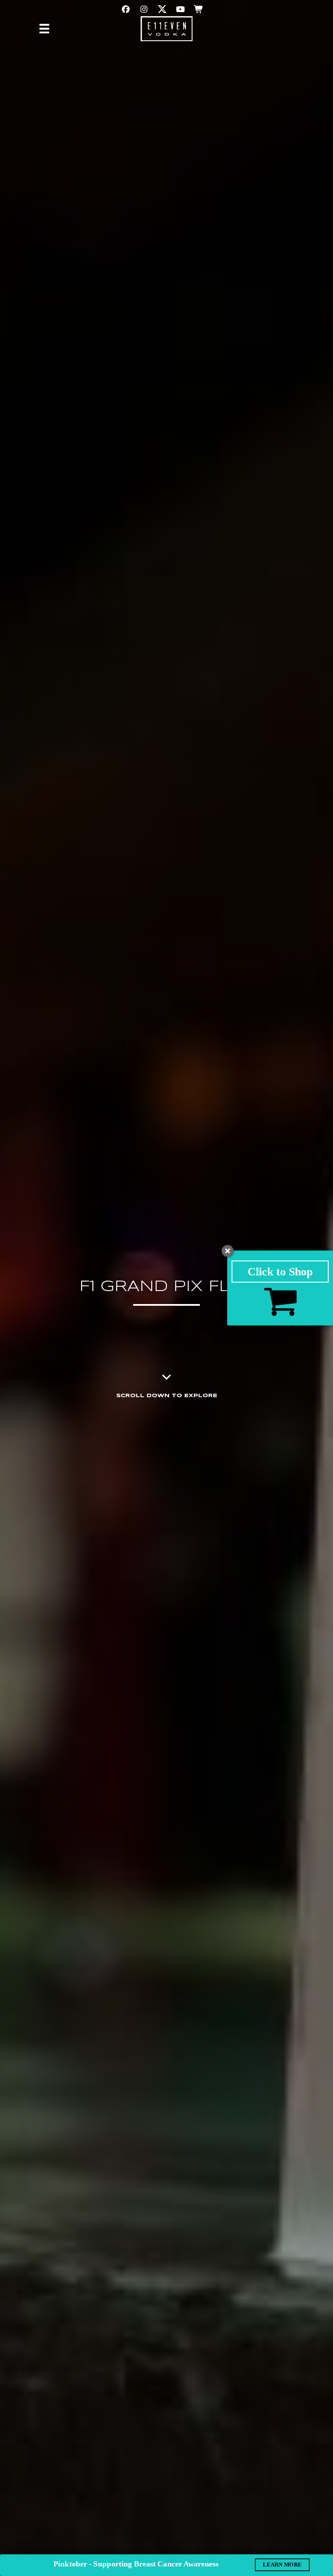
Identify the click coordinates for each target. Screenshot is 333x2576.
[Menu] (44, 29)
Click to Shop (280, 1271)
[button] (126, 9)
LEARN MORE (282, 2564)
